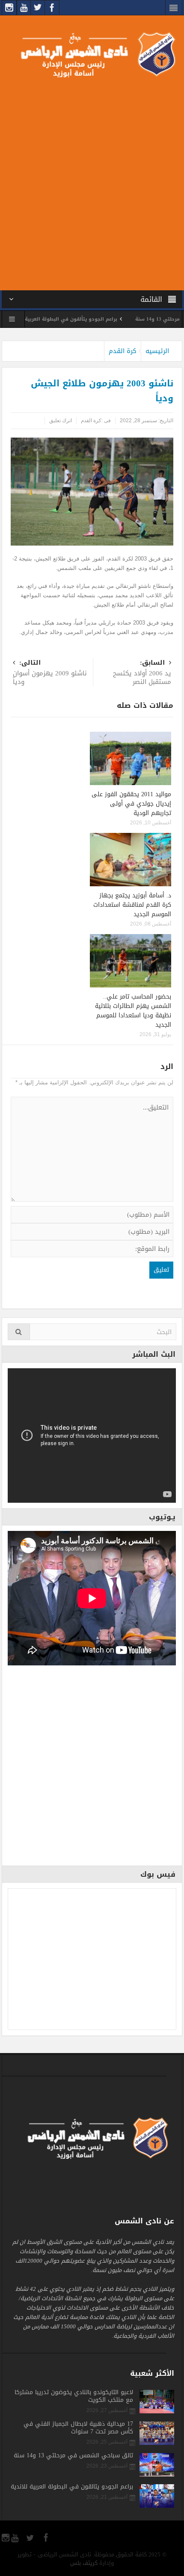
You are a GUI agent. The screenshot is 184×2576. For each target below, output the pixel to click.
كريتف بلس (84, 2563)
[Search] (19, 1332)
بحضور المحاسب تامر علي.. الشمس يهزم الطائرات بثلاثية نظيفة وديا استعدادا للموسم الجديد (133, 1011)
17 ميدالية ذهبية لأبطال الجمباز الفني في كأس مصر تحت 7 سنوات (78, 2428)
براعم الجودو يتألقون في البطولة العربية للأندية (92, 319)
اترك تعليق (61, 421)
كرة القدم (123, 351)
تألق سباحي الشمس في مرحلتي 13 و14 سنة (73, 2456)
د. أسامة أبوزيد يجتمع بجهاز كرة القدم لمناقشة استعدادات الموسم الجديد (132, 905)
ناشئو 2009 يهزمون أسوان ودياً (50, 673)
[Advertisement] (92, 182)
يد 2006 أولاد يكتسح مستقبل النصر (142, 673)
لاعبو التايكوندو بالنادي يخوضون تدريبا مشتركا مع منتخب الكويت (74, 2396)
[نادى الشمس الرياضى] (92, 54)
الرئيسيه (157, 351)
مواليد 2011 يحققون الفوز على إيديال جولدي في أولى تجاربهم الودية (131, 804)
